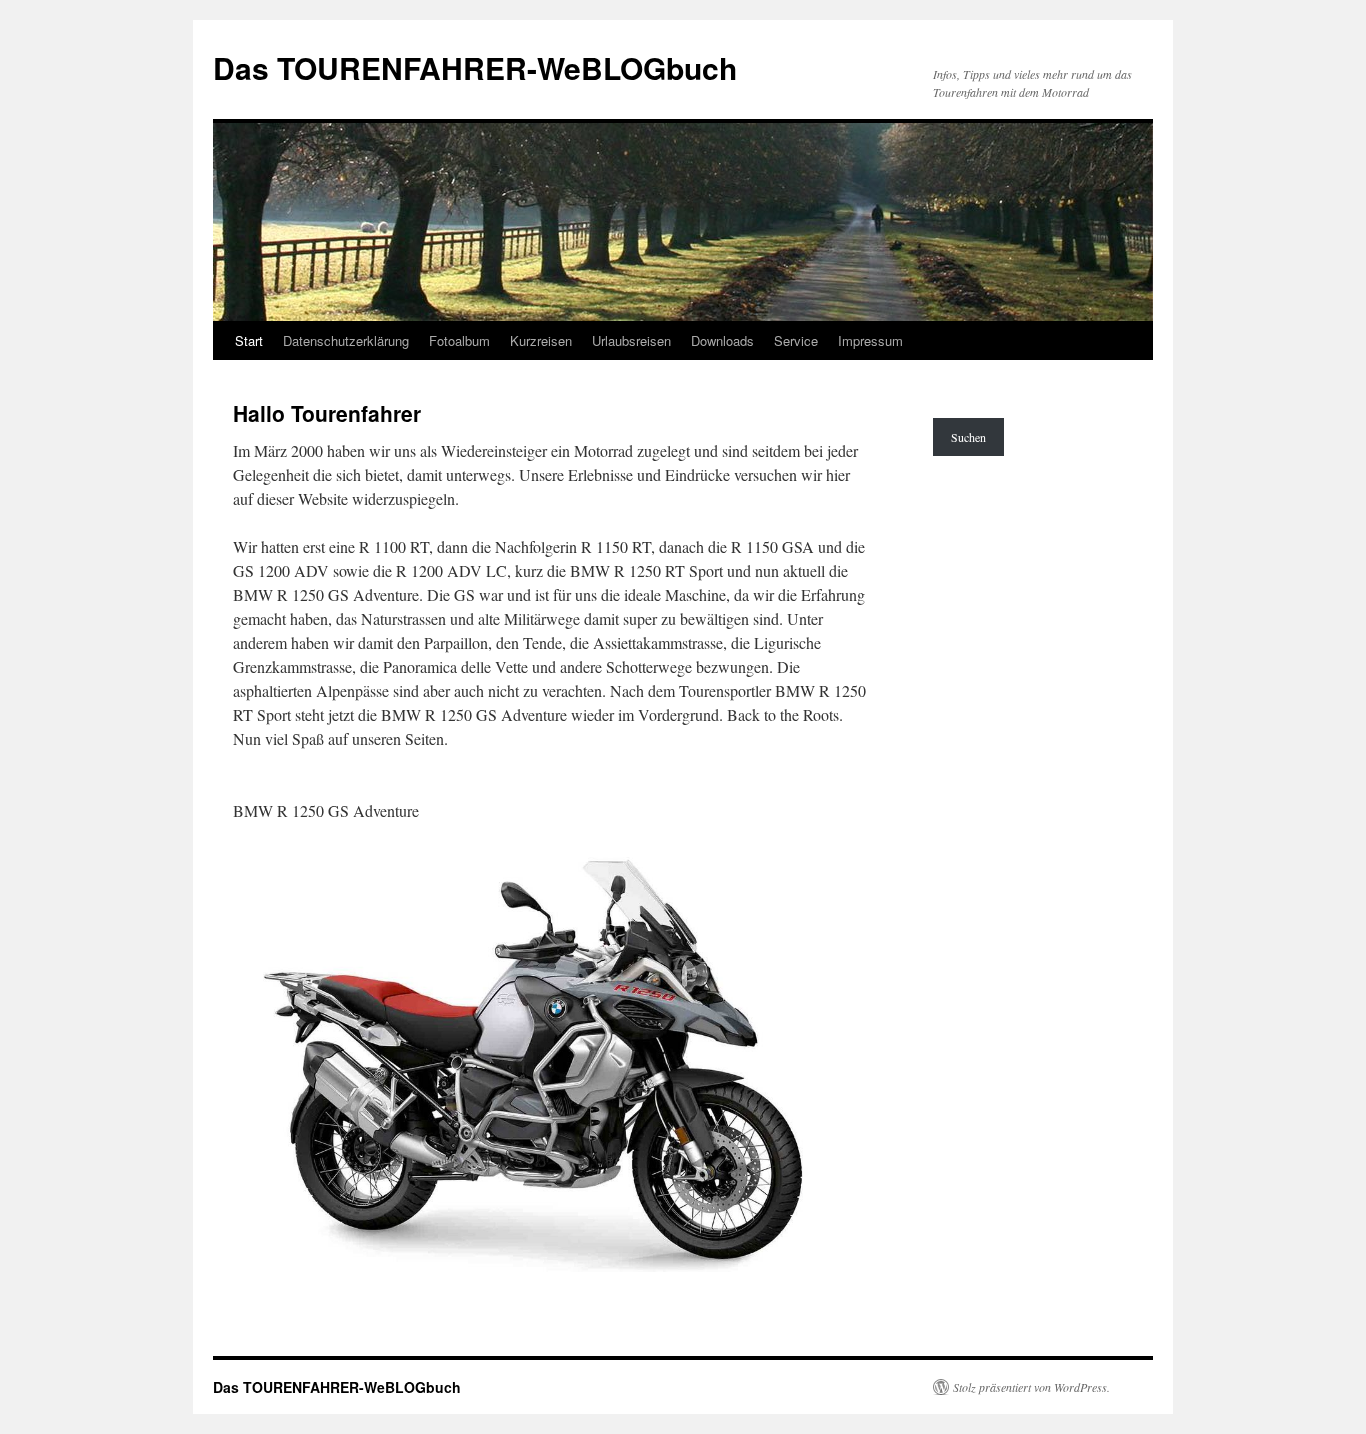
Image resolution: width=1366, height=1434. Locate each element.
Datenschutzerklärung (346, 340)
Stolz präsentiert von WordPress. (1031, 1387)
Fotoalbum (459, 340)
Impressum (870, 340)
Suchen (968, 437)
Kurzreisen (541, 340)
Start (249, 340)
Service (796, 340)
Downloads (722, 340)
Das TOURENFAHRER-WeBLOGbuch (475, 67)
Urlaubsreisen (631, 340)
